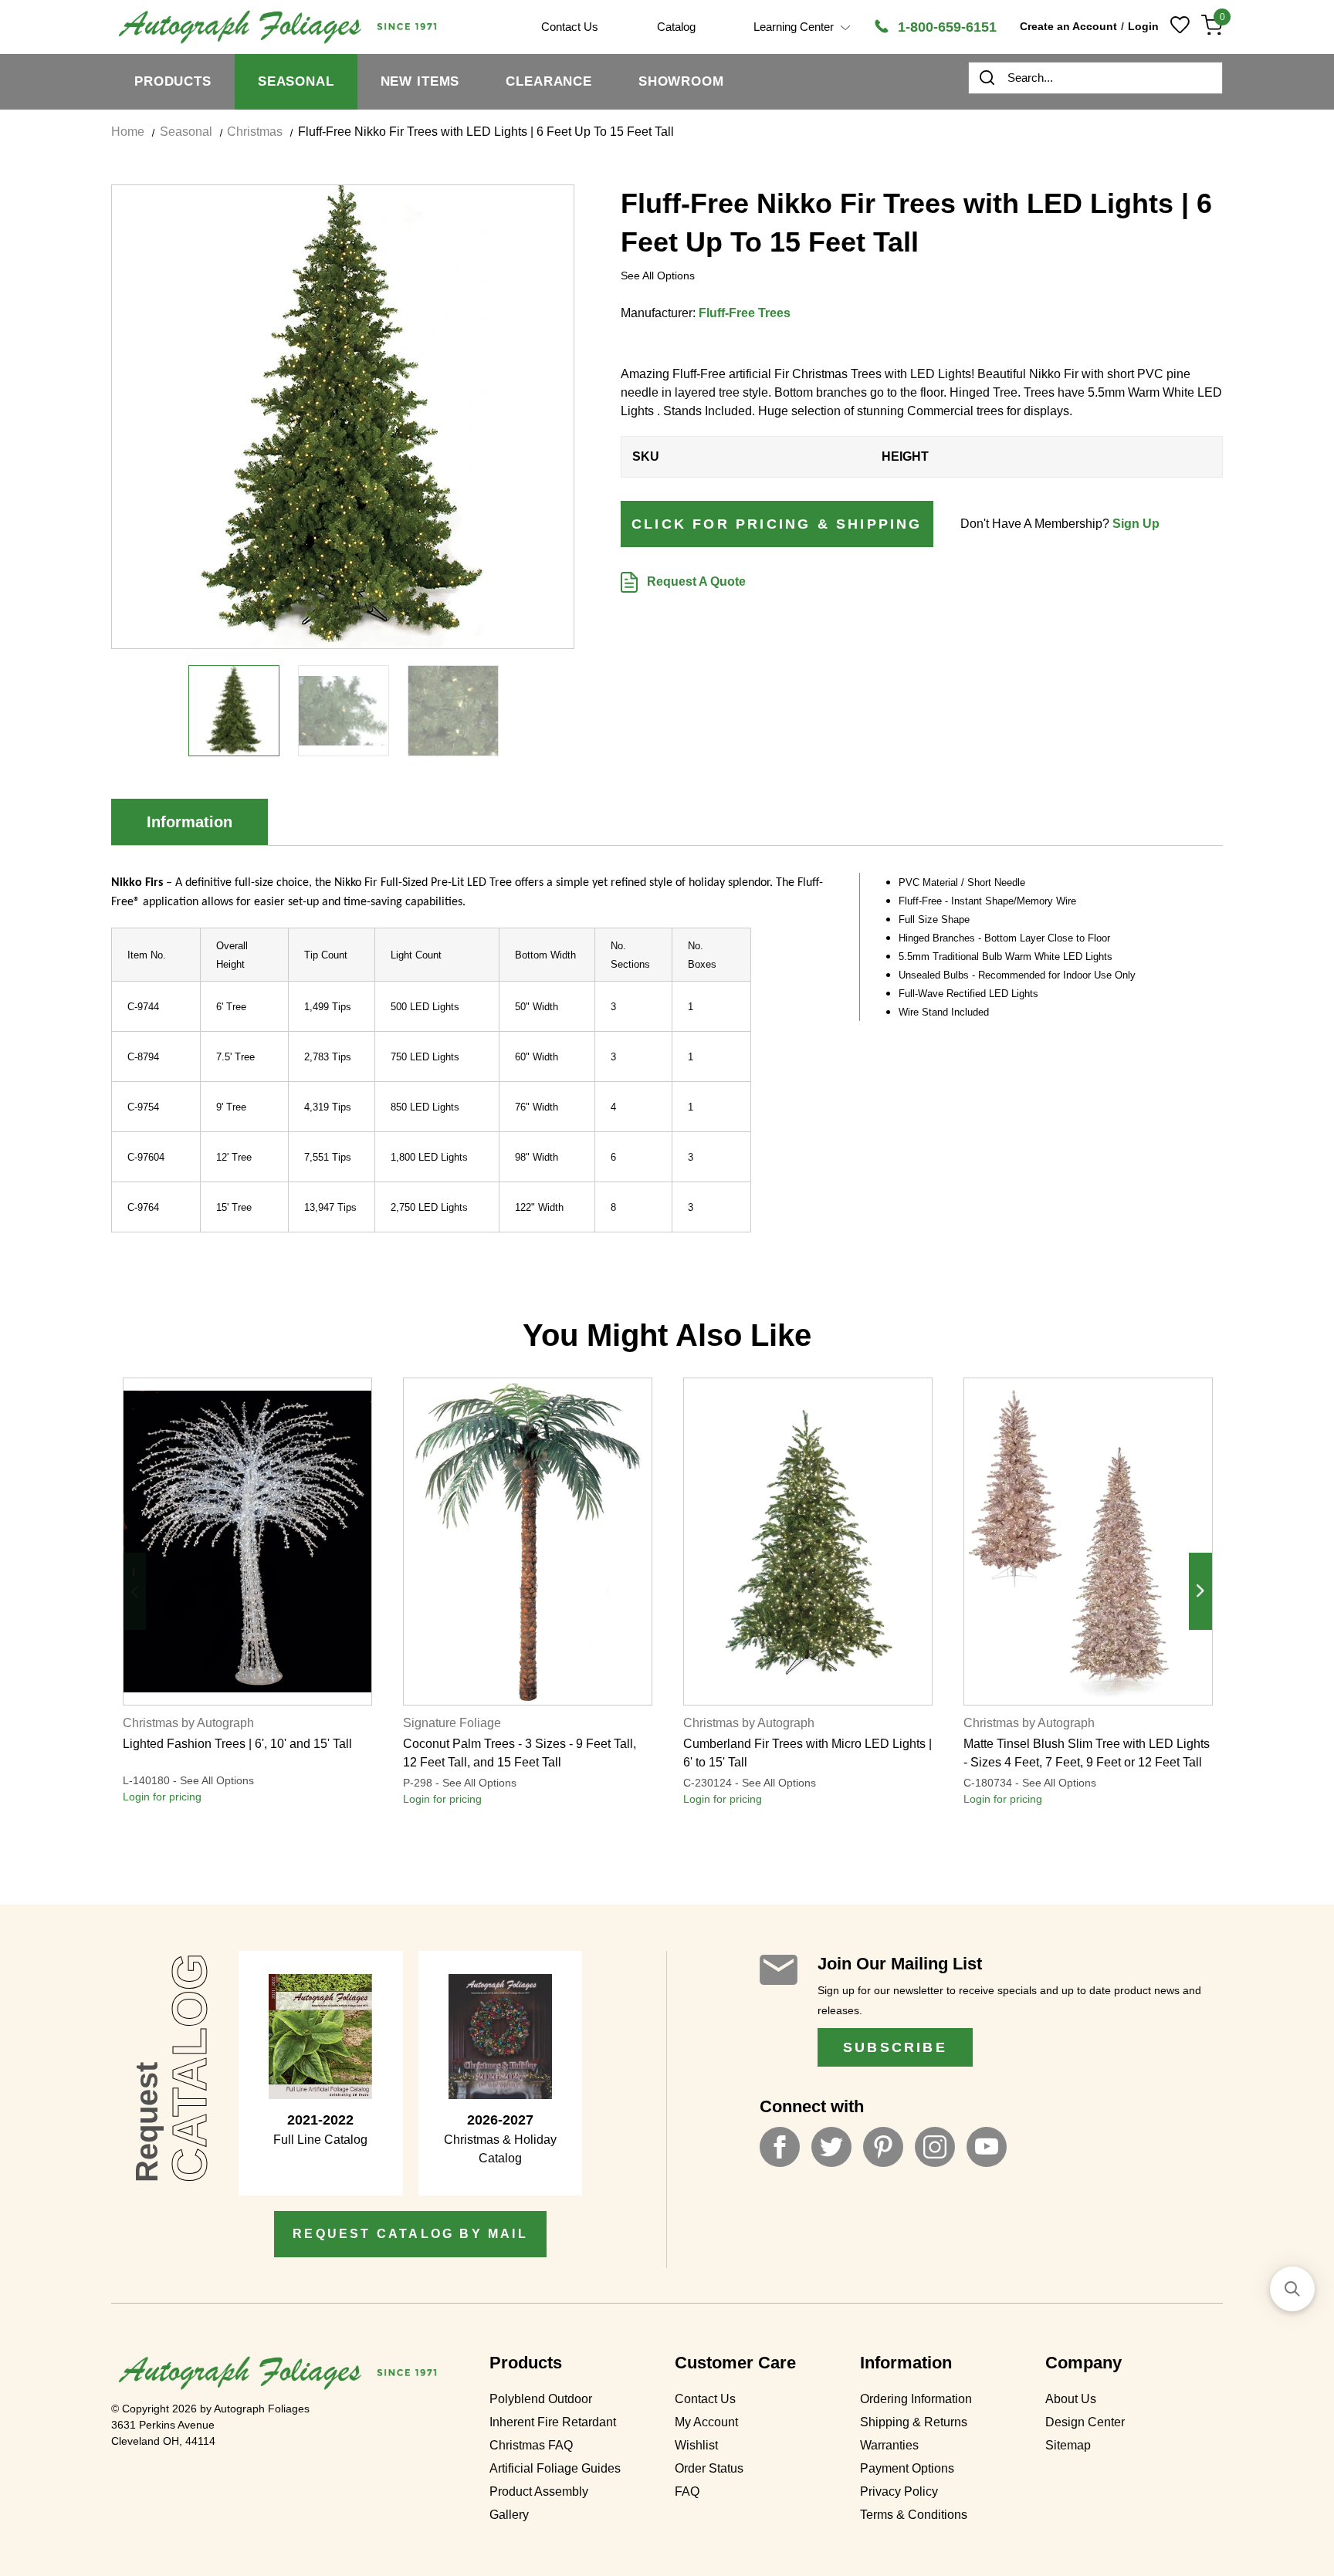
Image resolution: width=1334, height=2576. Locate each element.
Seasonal (296, 81)
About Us (1071, 2399)
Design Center (1085, 2422)
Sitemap (1068, 2445)
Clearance (549, 81)
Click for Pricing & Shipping (777, 524)
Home (128, 132)
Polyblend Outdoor (541, 2399)
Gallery (509, 2515)
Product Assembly (539, 2491)
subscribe (895, 2047)
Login (1143, 26)
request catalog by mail (410, 2234)
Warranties (889, 2445)
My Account (706, 2422)
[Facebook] (780, 2147)
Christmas (255, 132)
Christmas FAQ (531, 2445)
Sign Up (1136, 524)
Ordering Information (916, 2399)
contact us (570, 27)
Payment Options (907, 2468)
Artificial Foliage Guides (555, 2468)
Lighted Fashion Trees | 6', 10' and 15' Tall (237, 1744)
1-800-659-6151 (945, 27)
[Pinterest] (883, 2147)
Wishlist (696, 2445)
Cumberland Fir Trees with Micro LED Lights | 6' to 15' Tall (808, 1753)
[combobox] (1095, 78)
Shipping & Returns (914, 2422)
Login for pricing (162, 1797)
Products (173, 81)
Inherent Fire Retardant (553, 2422)
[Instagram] (935, 2147)
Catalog (676, 27)
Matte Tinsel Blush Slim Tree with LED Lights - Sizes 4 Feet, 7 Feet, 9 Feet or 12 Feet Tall (1087, 1753)
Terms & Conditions (914, 2515)
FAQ (687, 2491)
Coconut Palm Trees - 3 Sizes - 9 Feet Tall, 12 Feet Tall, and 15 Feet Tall (520, 1753)
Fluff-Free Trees (745, 313)
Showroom (681, 81)
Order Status (709, 2468)
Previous (134, 1591)
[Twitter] (831, 2147)
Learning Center (795, 27)
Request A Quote (695, 581)
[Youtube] (987, 2147)
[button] (1292, 2289)
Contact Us (705, 2399)
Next (1200, 1591)
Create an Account (1068, 26)
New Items (420, 81)
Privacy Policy (899, 2491)
